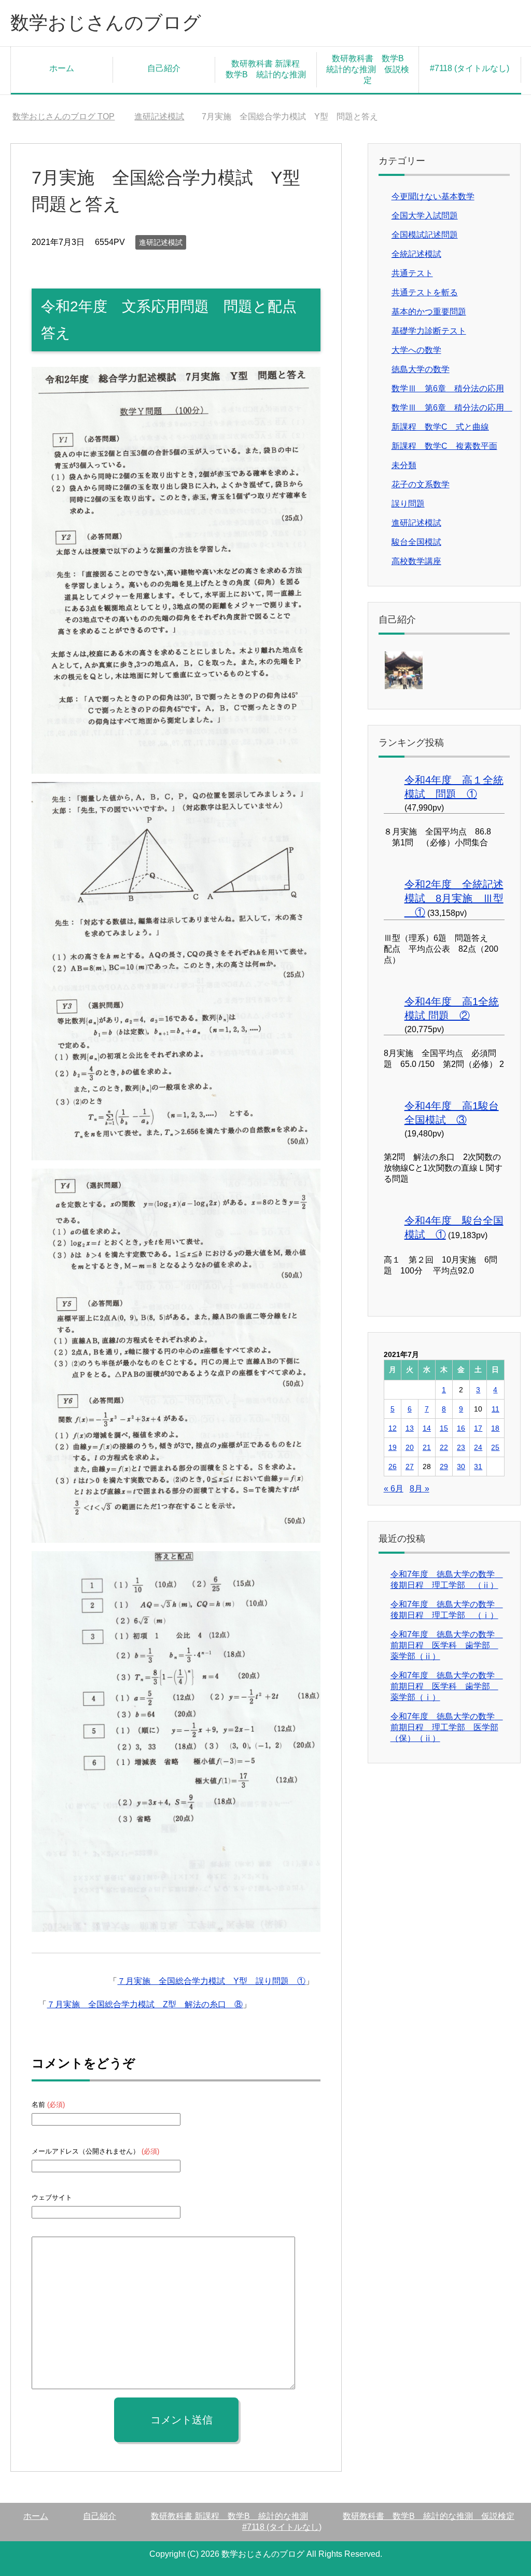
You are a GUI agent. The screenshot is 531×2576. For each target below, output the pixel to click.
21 (427, 1447)
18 (495, 1428)
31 (478, 1467)
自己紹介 (164, 68)
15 (444, 1428)
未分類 (404, 465)
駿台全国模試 (416, 542)
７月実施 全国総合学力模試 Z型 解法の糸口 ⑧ (145, 2004)
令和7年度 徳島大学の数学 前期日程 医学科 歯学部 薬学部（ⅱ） (447, 1645)
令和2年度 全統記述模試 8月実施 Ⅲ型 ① (454, 898)
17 (478, 1428)
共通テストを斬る (425, 292)
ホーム (62, 68)
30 (461, 1467)
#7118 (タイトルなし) (470, 68)
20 (410, 1447)
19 (393, 1447)
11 (495, 1409)
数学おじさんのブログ (106, 23)
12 (393, 1428)
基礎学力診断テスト (429, 331)
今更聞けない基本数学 (433, 196)
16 (461, 1428)
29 (444, 1467)
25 (495, 1447)
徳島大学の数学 (421, 369)
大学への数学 (416, 350)
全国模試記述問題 (425, 235)
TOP (64, 117)
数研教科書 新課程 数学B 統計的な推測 (267, 69)
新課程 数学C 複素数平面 (444, 446)
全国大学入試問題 (425, 216)
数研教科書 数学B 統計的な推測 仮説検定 (369, 69)
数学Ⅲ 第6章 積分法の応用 (448, 388)
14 (427, 1428)
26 (393, 1467)
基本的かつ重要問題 (429, 312)
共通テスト (412, 273)
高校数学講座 (416, 561)
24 (478, 1447)
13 (410, 1428)
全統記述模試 (416, 254)
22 (444, 1447)
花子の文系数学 (421, 484)
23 (461, 1447)
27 (410, 1467)
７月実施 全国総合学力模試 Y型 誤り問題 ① (211, 1981)
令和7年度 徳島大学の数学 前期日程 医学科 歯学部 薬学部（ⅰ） (447, 1686)
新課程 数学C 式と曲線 (440, 427)
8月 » (420, 1489)
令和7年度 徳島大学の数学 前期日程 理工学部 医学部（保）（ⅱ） (447, 1727)
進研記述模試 (161, 242)
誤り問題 (408, 504)
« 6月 (394, 1489)
